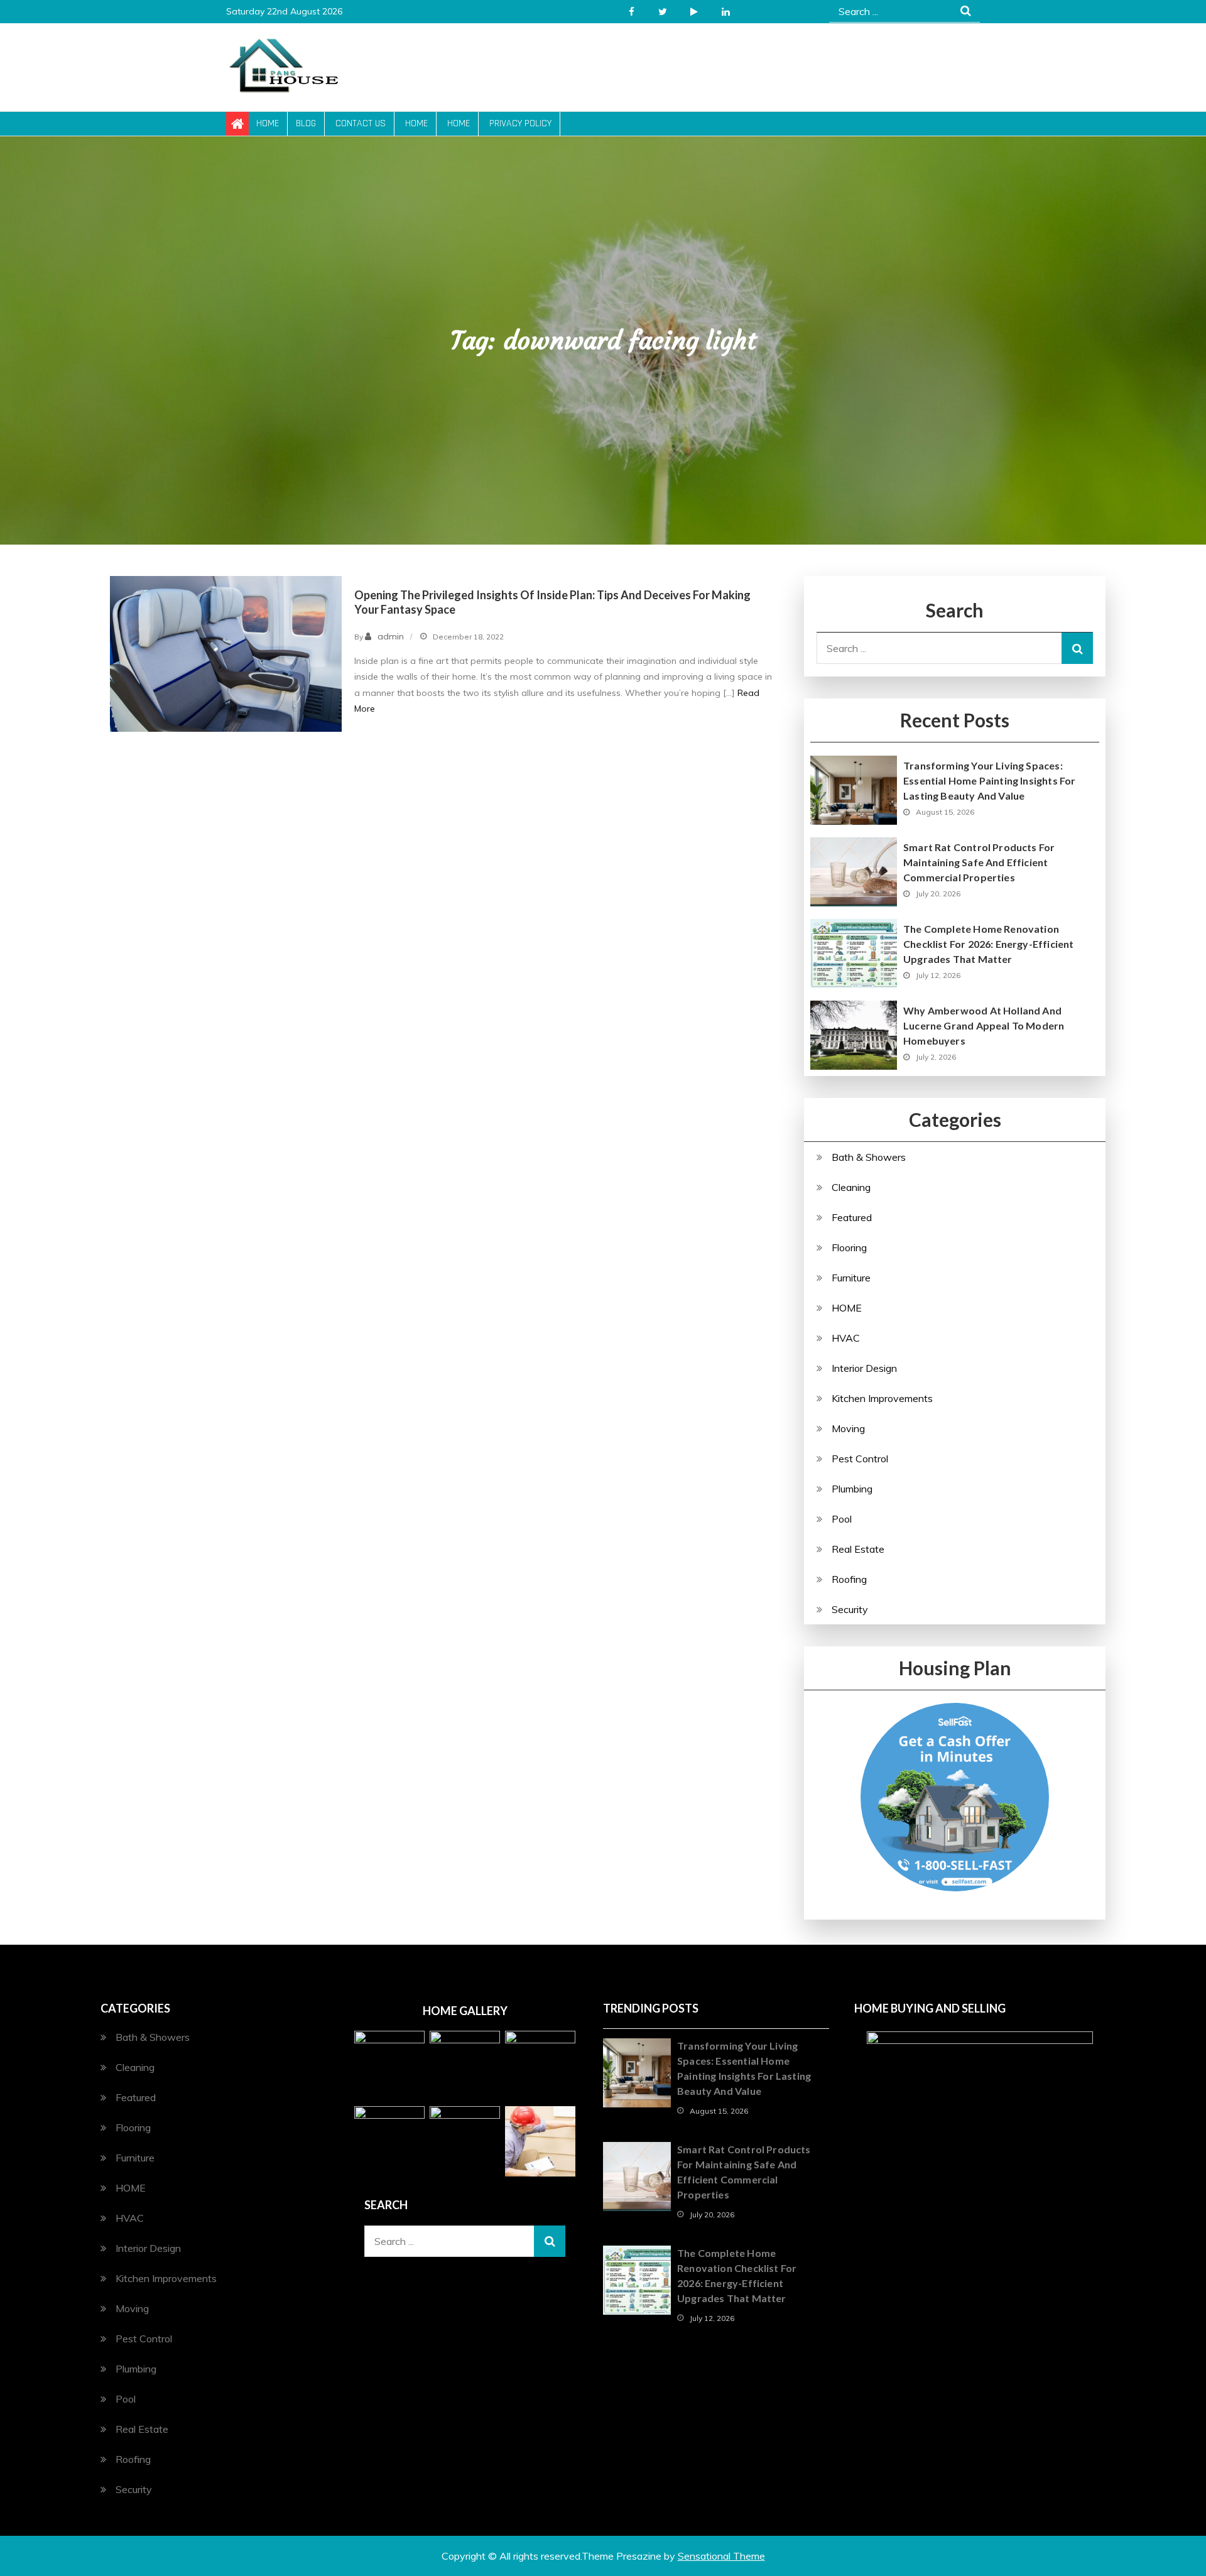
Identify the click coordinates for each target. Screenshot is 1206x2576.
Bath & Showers (869, 1157)
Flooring (849, 1247)
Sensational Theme (721, 2556)
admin (391, 636)
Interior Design (864, 1368)
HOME (847, 1308)
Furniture (851, 1278)
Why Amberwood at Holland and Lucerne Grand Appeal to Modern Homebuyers (984, 1025)
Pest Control (860, 1459)
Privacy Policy (520, 123)
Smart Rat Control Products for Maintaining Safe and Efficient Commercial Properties (979, 862)
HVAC (846, 1338)
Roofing (849, 1579)
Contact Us (361, 123)
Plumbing (852, 1489)
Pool (842, 1519)
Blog (306, 123)
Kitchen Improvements (882, 1398)
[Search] (1077, 648)
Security (850, 1609)
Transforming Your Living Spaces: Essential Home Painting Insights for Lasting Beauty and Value (989, 780)
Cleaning (851, 1187)
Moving (848, 1428)
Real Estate (858, 1549)
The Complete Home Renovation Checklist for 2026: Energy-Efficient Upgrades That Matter (988, 944)
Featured (852, 1217)
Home (268, 123)
